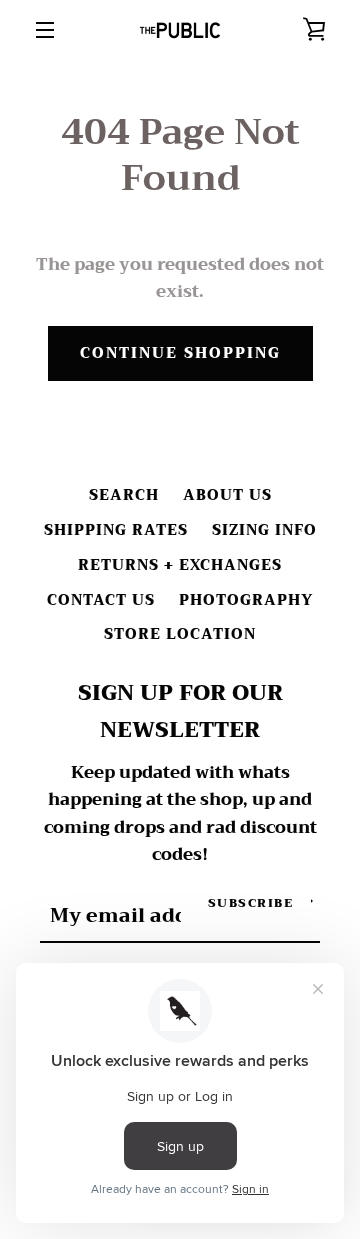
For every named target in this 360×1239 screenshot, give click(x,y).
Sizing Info (264, 530)
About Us (227, 495)
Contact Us (101, 600)
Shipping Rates (116, 530)
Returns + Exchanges (180, 565)
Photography (246, 600)
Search (124, 495)
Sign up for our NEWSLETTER (180, 712)
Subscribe (251, 903)
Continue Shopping (180, 353)
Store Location (180, 634)
